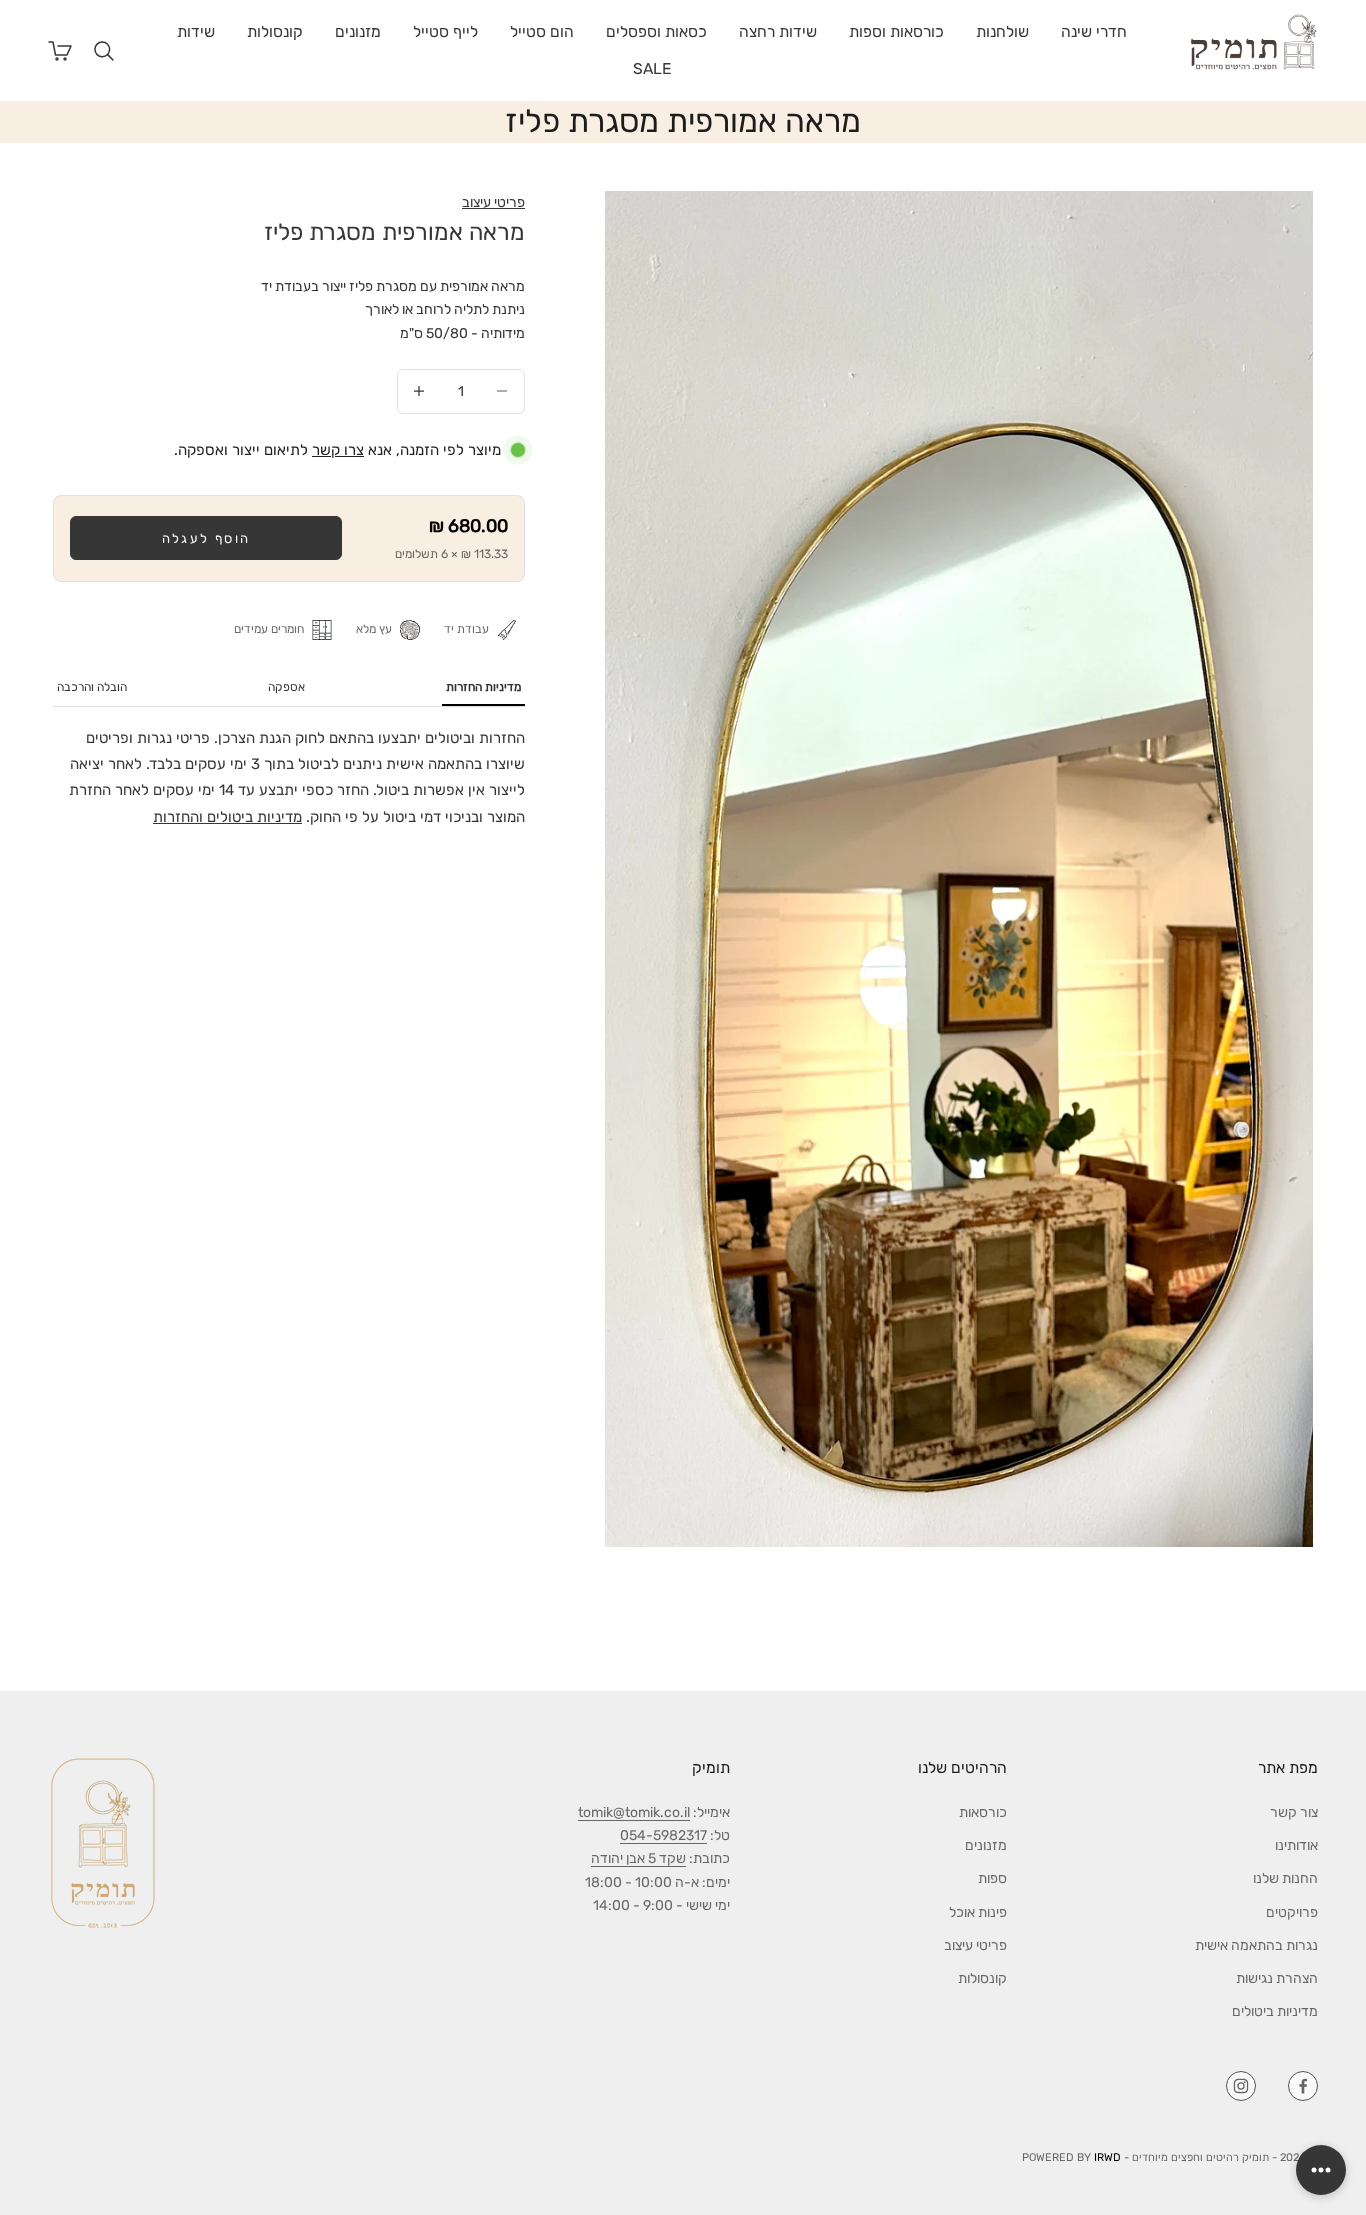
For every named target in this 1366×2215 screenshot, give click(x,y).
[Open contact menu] (1321, 2170)
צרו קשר (338, 450)
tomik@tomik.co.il (634, 1812)
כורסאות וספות (896, 31)
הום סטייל (542, 31)
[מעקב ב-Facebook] (1303, 2086)
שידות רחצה (778, 31)
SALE (652, 68)
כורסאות (983, 1812)
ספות (992, 1878)
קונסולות (275, 31)
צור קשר (1294, 1812)
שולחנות (1002, 31)
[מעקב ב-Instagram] (1241, 2086)
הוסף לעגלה (206, 538)
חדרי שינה (1094, 31)
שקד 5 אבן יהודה (638, 1858)
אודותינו (1296, 1845)
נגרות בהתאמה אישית (1256, 1945)
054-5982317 (663, 1835)
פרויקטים (1292, 1912)
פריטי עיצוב (493, 202)
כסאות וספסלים (656, 31)
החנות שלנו (1285, 1878)
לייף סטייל (445, 31)
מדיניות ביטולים (1275, 2011)
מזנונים (358, 31)
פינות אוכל (978, 1912)
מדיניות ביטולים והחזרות (227, 817)
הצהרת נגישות (1277, 1978)
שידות (196, 31)
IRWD (1107, 2157)
